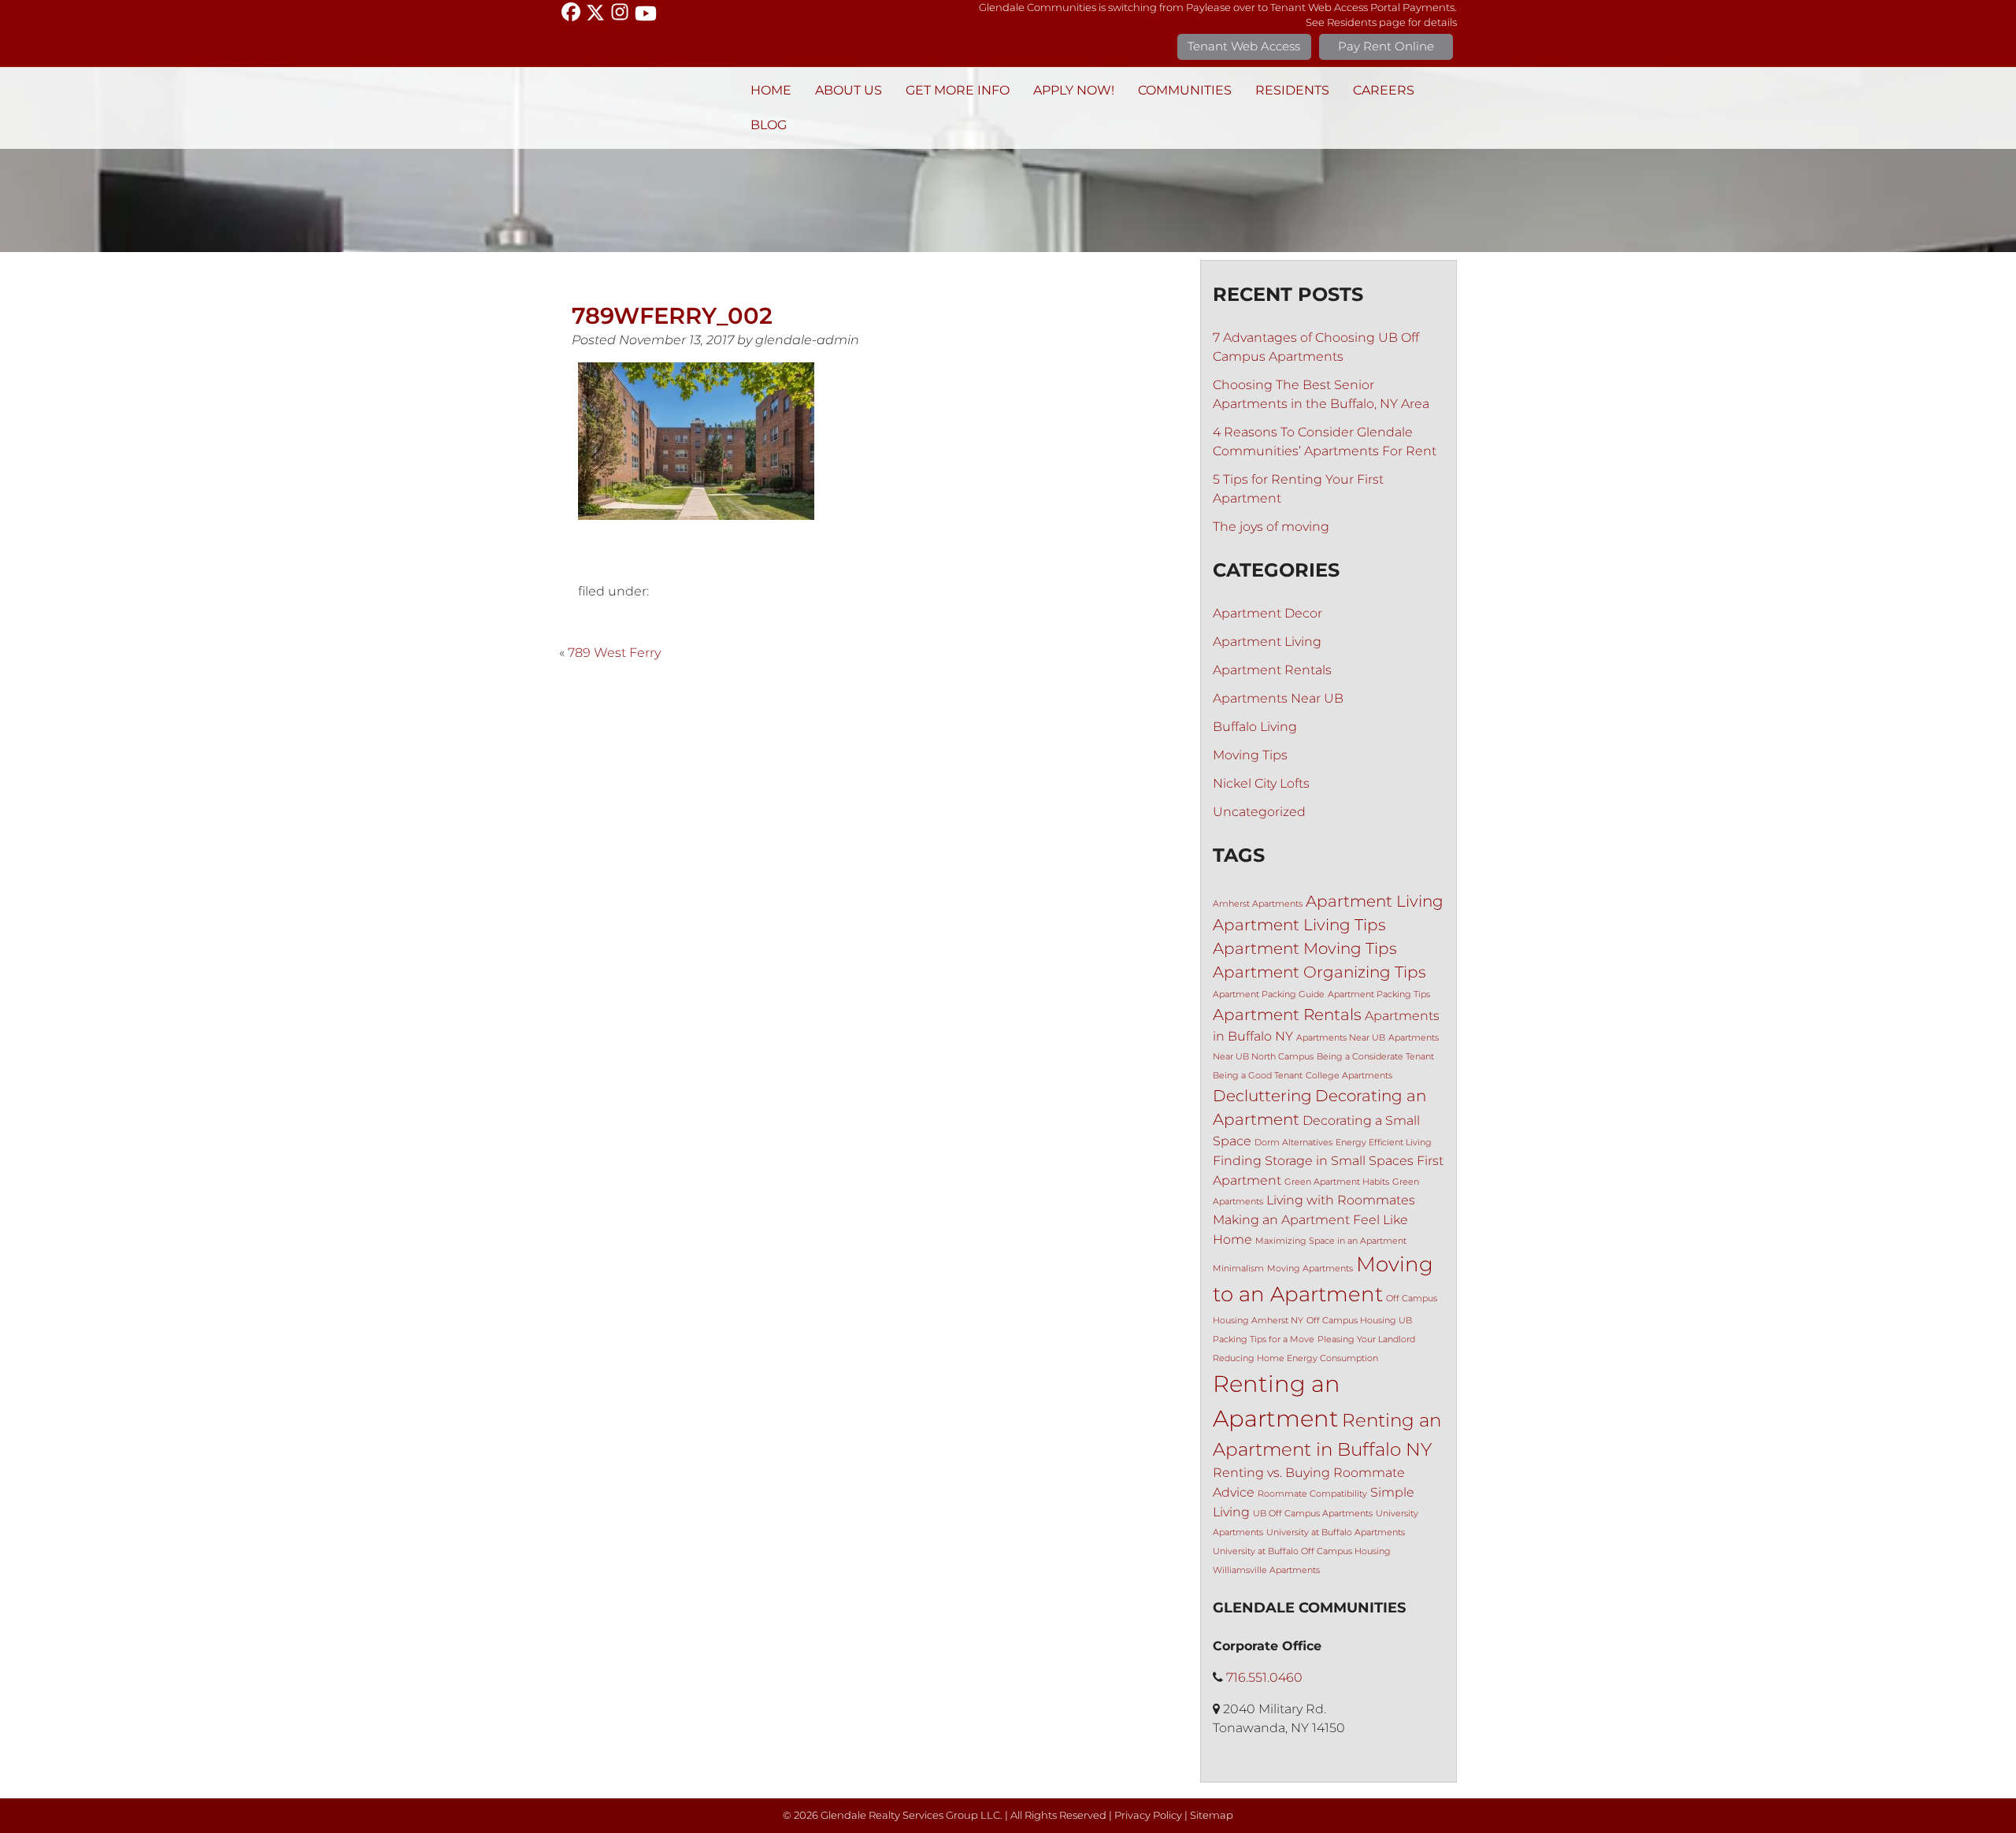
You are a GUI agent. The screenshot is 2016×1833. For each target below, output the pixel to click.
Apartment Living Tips (1299, 925)
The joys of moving (1271, 527)
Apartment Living (1267, 642)
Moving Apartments (1310, 1269)
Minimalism (1238, 1269)
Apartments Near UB (1278, 698)
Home (771, 90)
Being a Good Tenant (1258, 1076)
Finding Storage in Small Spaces (1313, 1160)
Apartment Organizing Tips (1319, 972)
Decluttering (1262, 1096)
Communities (1185, 90)
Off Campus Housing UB (1359, 1321)
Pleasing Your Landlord (1366, 1339)
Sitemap (1212, 1815)
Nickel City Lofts (1261, 783)
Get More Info (958, 90)
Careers (1384, 90)
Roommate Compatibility (1312, 1494)
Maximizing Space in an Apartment (1331, 1241)
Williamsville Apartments (1266, 1570)
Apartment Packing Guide (1269, 994)
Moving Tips (1250, 755)
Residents (1292, 90)
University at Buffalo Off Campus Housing (1302, 1551)
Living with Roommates (1341, 1200)
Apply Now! (1074, 90)
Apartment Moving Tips (1305, 948)
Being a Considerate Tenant (1375, 1057)
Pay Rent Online (1386, 46)
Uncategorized (1259, 812)
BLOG (769, 125)
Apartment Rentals (1272, 670)
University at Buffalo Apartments (1336, 1532)
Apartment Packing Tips (1379, 994)
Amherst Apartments (1258, 904)
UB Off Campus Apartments (1313, 1514)
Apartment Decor (1267, 613)
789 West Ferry (614, 653)
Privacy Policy (1148, 1815)
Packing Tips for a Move (1264, 1339)
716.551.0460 (1264, 1677)
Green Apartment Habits (1337, 1182)
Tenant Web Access (1244, 46)
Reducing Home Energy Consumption (1295, 1358)
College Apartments (1349, 1076)
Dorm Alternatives (1293, 1143)
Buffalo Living (1255, 727)
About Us (849, 90)
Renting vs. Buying (1271, 1472)
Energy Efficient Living (1384, 1143)
